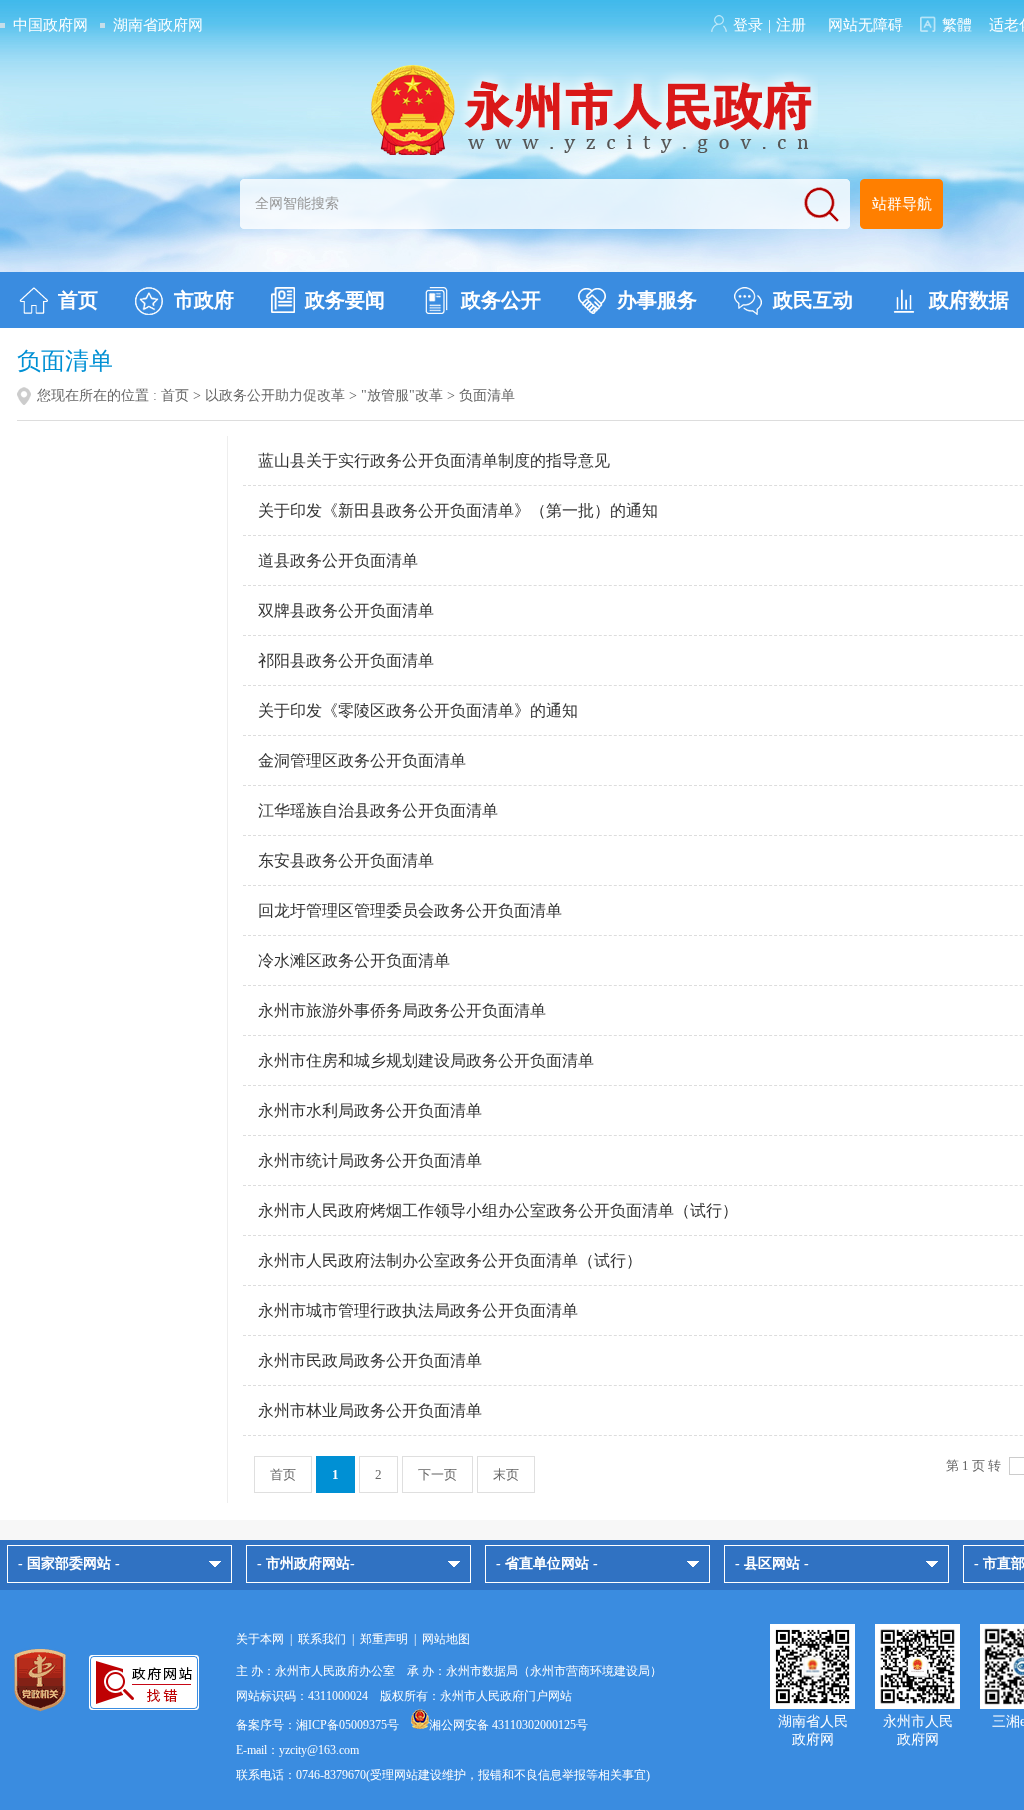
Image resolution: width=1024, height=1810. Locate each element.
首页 (78, 300)
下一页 (437, 1474)
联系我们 (322, 1639)
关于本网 (260, 1639)
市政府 (204, 300)
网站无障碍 (865, 25)
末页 (506, 1474)
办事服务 (657, 300)
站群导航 (902, 204)
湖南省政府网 (158, 25)
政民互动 (813, 300)
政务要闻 (345, 300)
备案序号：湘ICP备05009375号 (317, 1725)
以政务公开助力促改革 (275, 395)
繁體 (957, 25)
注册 (791, 25)
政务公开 (501, 300)
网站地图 (446, 1639)
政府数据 (969, 300)
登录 (748, 25)
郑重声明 (384, 1639)
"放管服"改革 (402, 395)
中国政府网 (50, 25)
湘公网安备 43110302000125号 (508, 1725)
